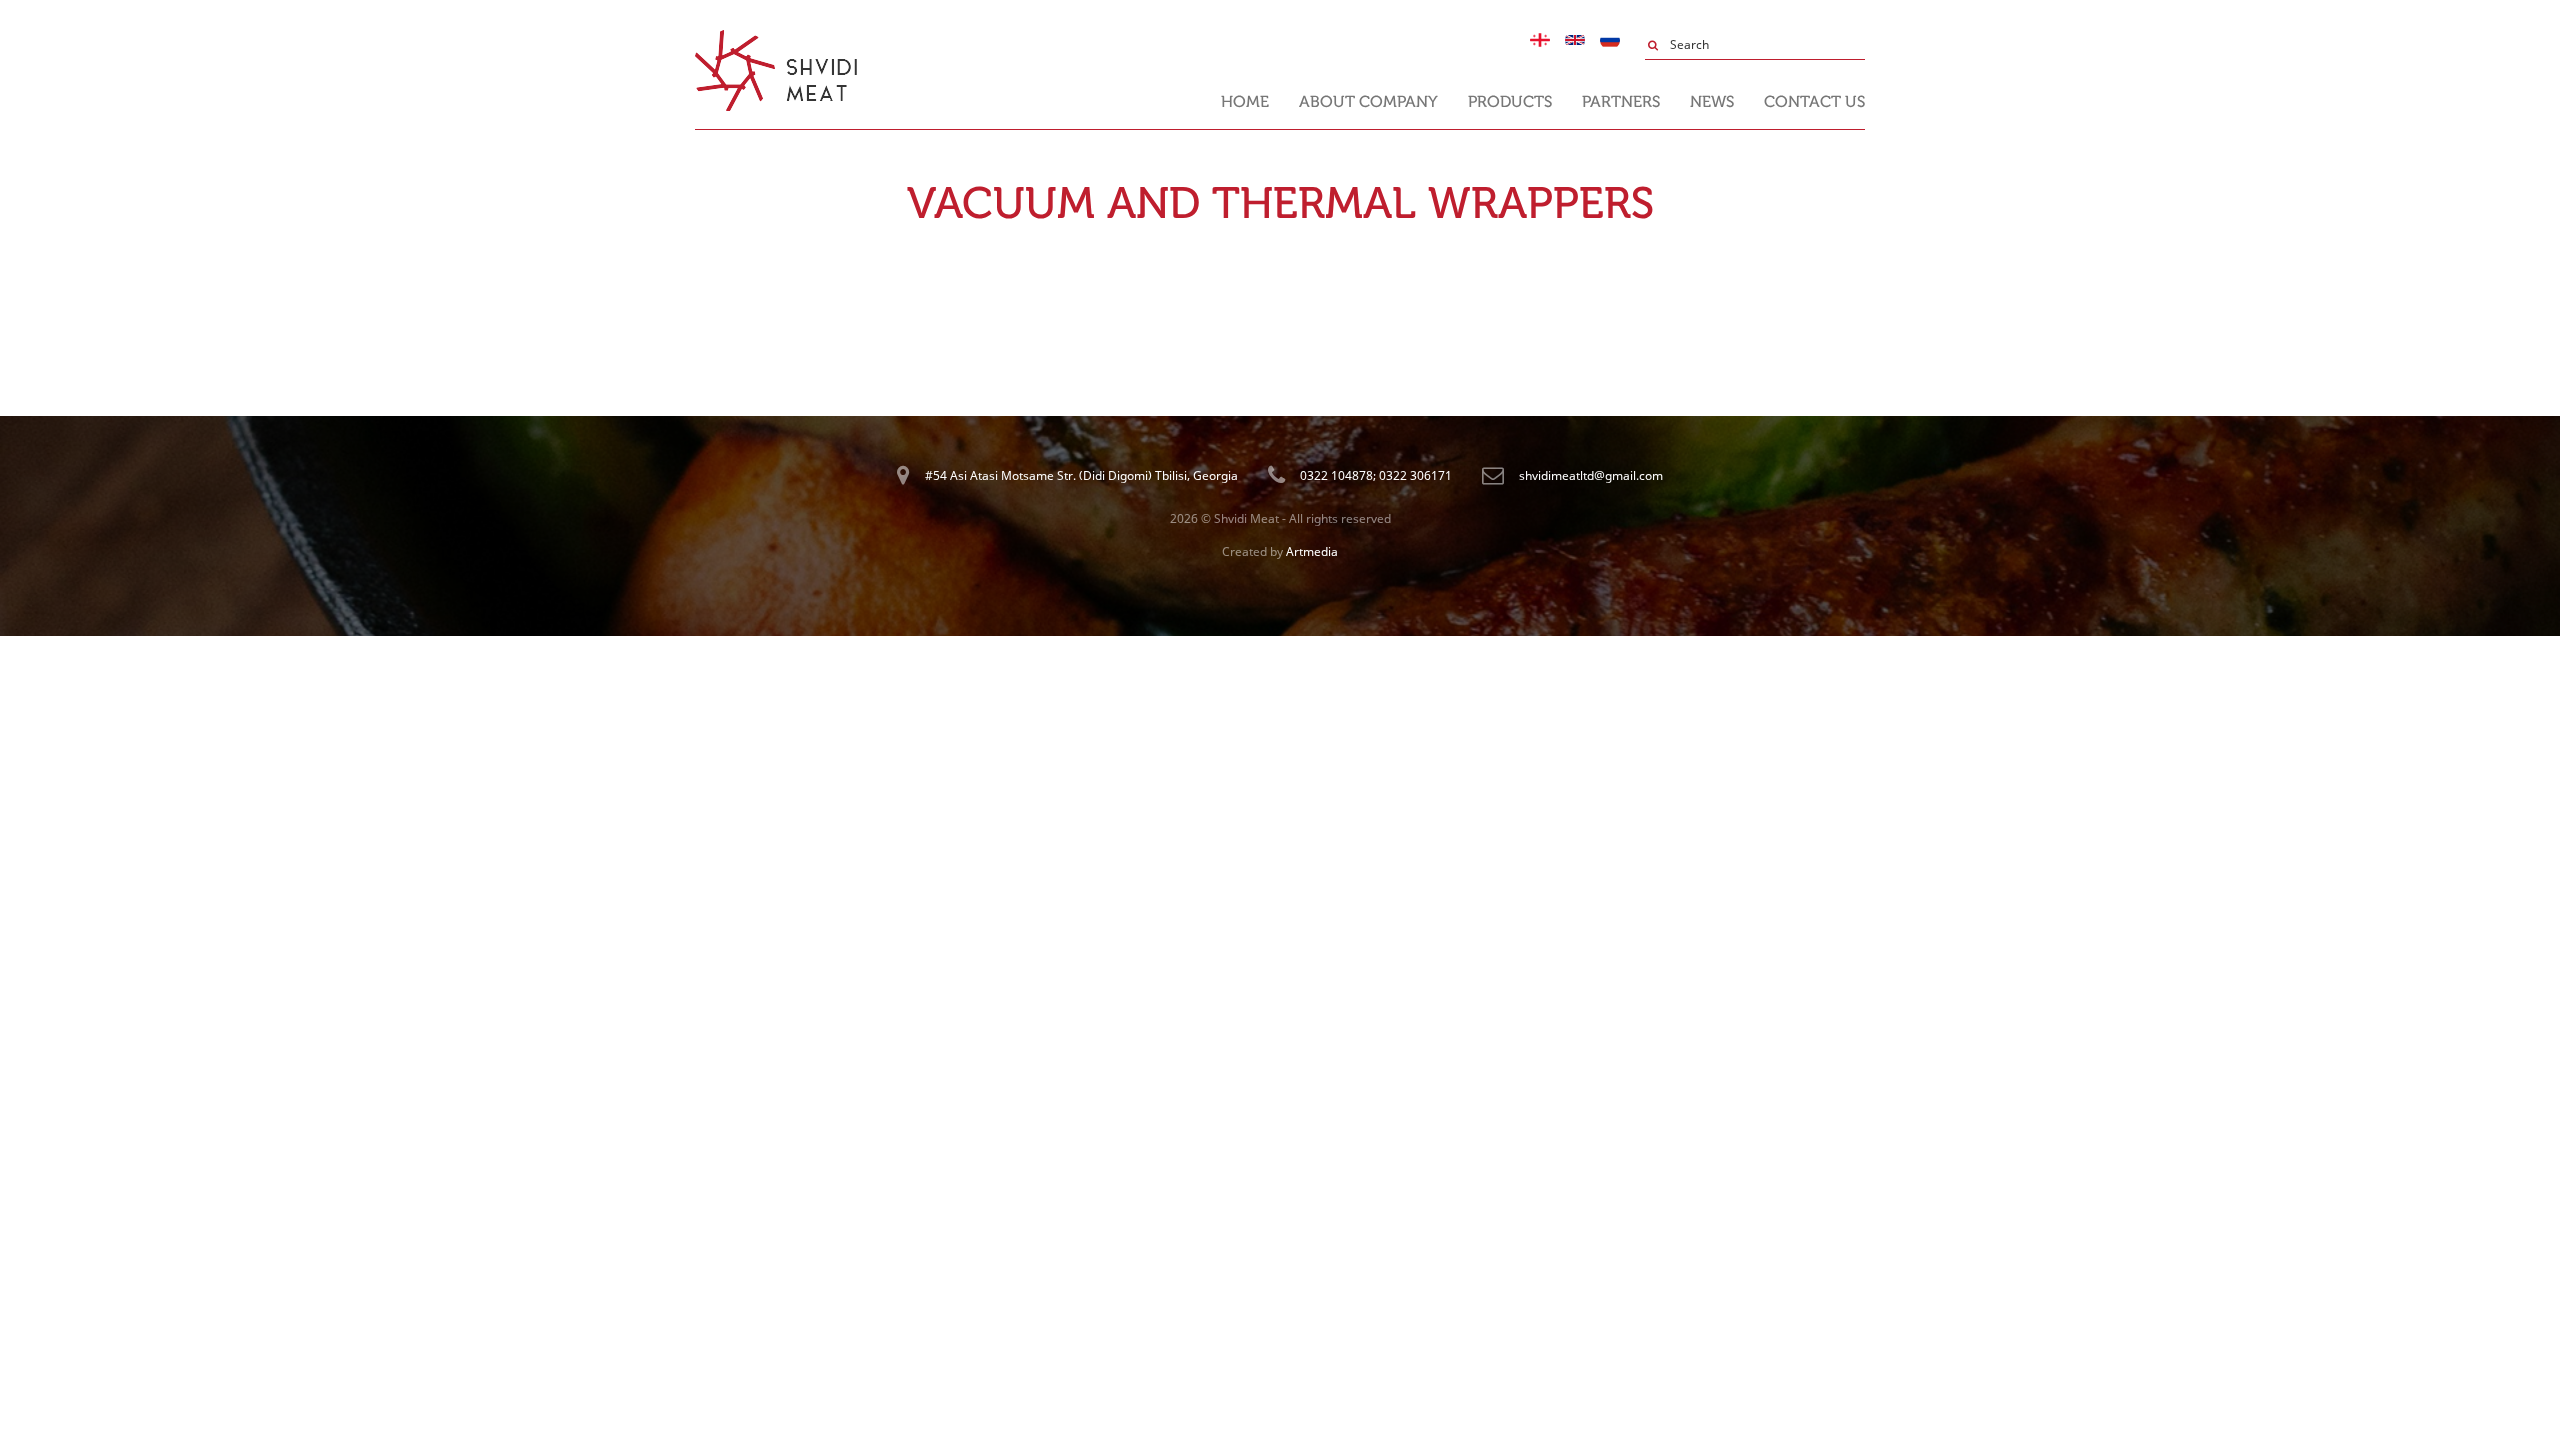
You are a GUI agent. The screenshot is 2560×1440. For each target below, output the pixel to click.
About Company (1368, 101)
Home (1245, 101)
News (1712, 101)
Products (1510, 101)
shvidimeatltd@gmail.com (1591, 475)
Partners (1621, 101)
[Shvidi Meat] (776, 38)
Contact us (1814, 101)
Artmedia (1312, 551)
